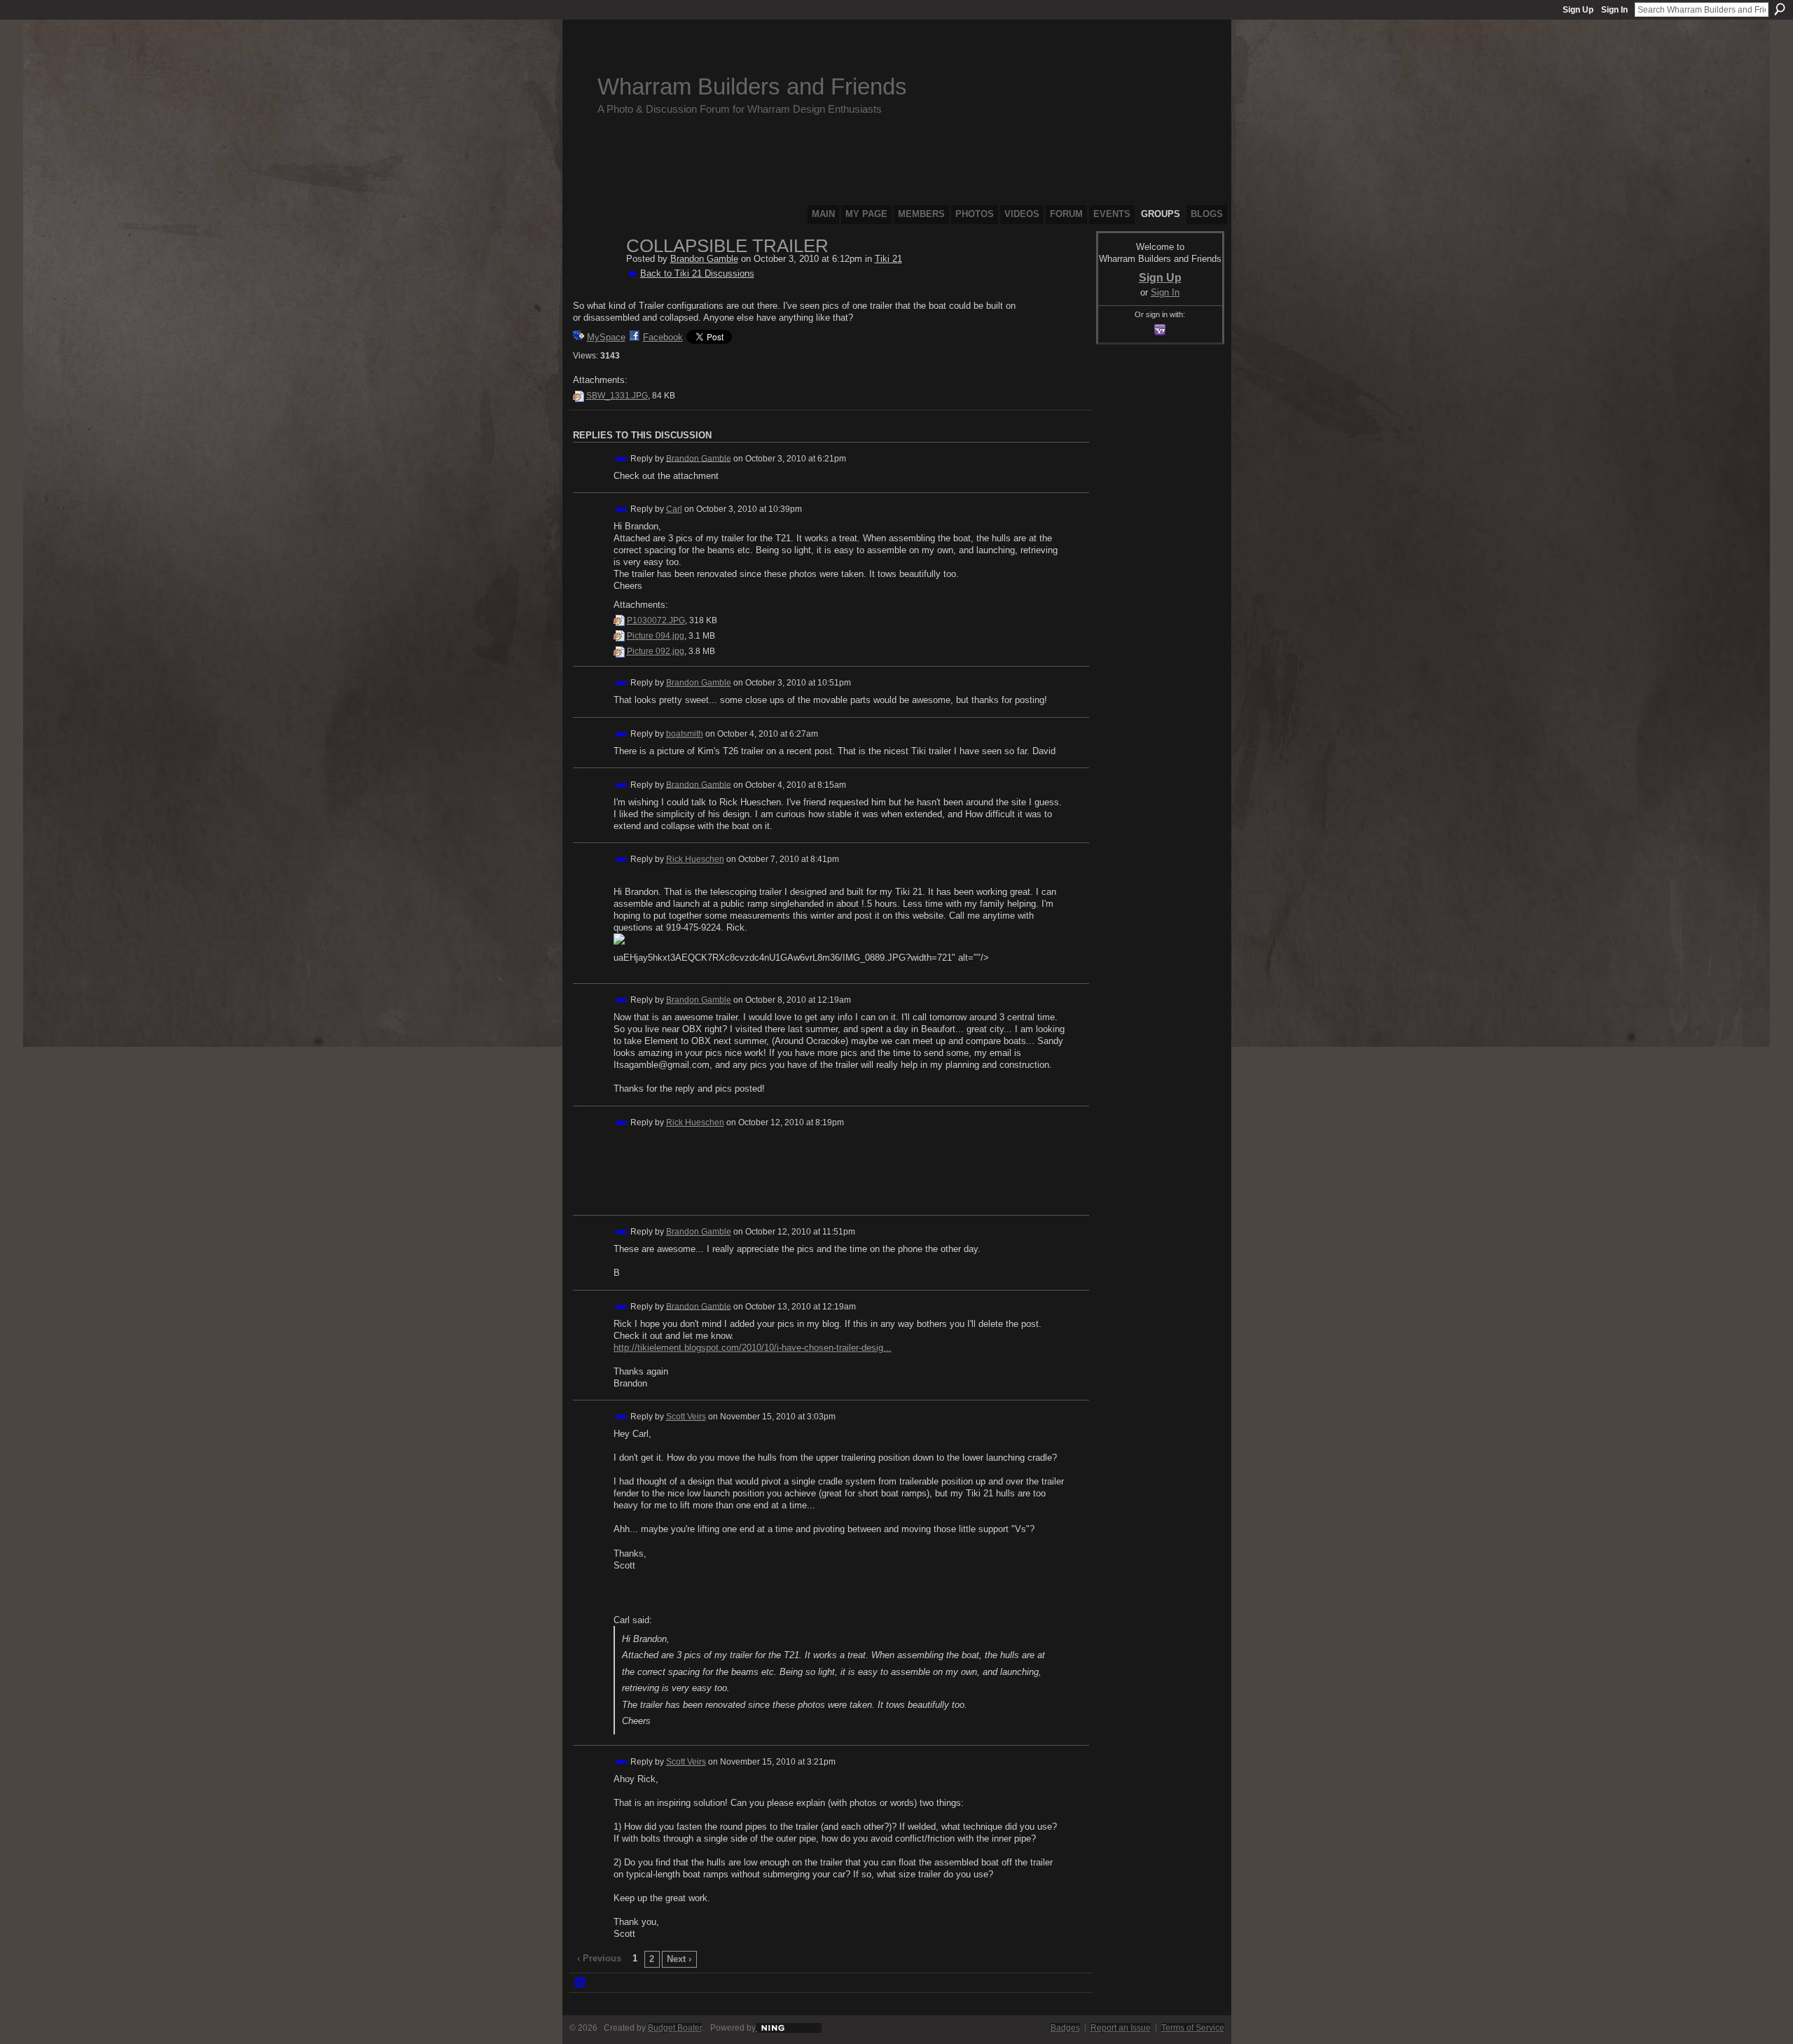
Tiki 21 (888, 259)
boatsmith (685, 734)
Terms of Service (1193, 2028)
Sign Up (1578, 10)
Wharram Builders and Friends (752, 86)
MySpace (606, 337)
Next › (679, 1959)
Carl (674, 509)
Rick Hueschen (695, 859)
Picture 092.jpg (656, 651)
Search (1780, 9)
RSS (581, 1983)
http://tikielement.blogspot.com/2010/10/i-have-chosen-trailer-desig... (753, 1348)
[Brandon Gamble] (595, 276)
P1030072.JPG (656, 620)
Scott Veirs (686, 1417)
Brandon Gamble (704, 259)
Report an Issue (1121, 2028)
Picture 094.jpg (656, 636)
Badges (1065, 2028)
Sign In (1614, 10)
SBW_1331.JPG (617, 396)
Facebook (663, 337)
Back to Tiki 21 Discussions (697, 273)
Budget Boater (675, 2028)
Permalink (622, 459)
